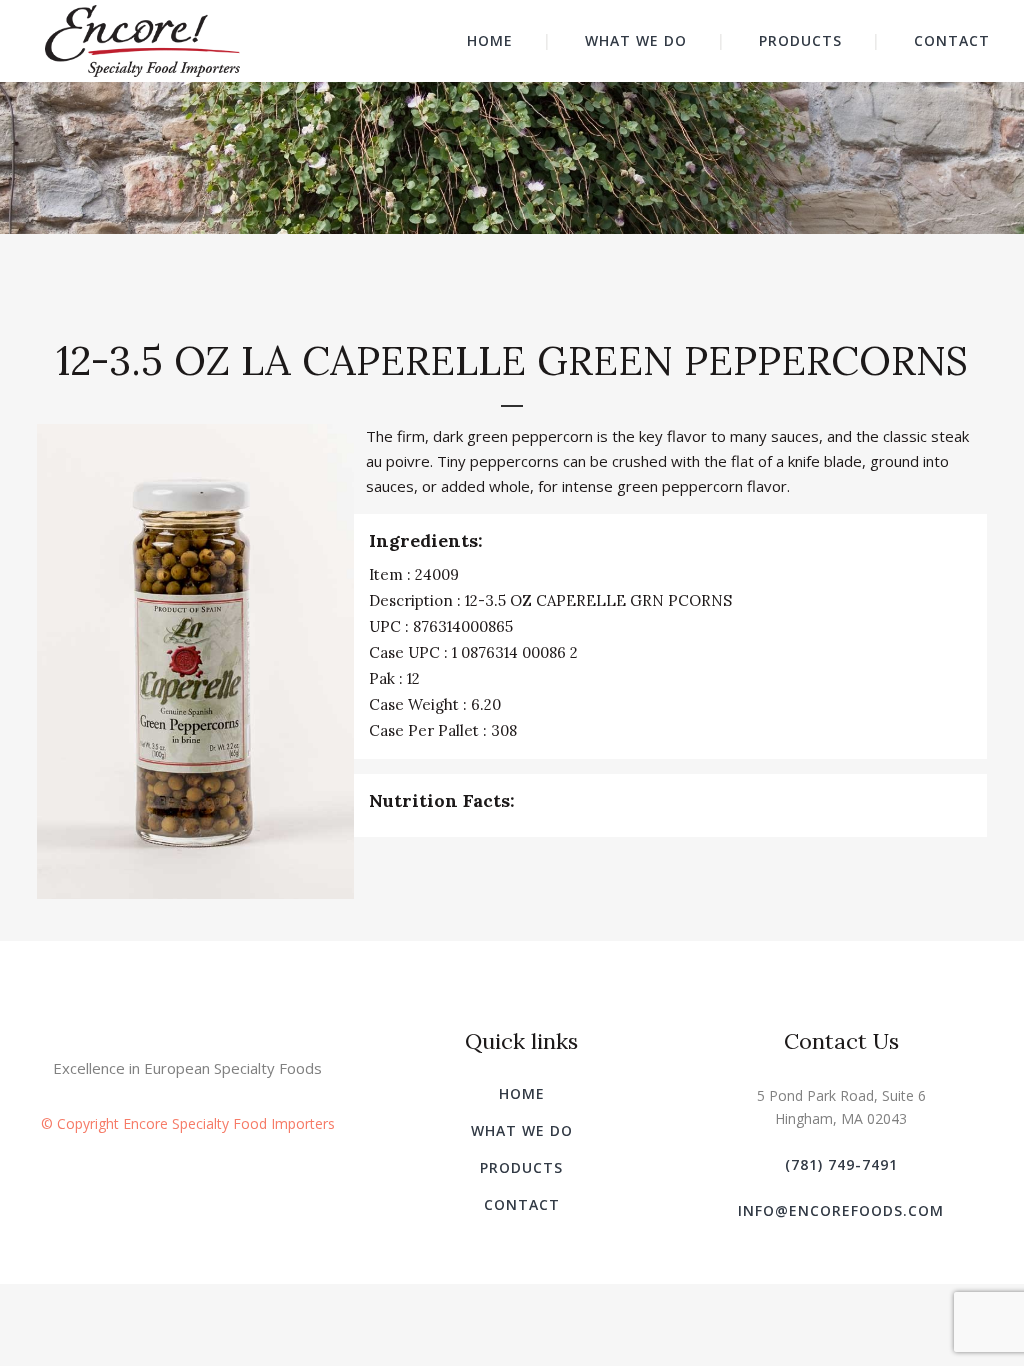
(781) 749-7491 (841, 1164)
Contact (522, 1204)
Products (521, 1167)
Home (522, 1093)
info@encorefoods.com (841, 1210)
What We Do (522, 1130)
